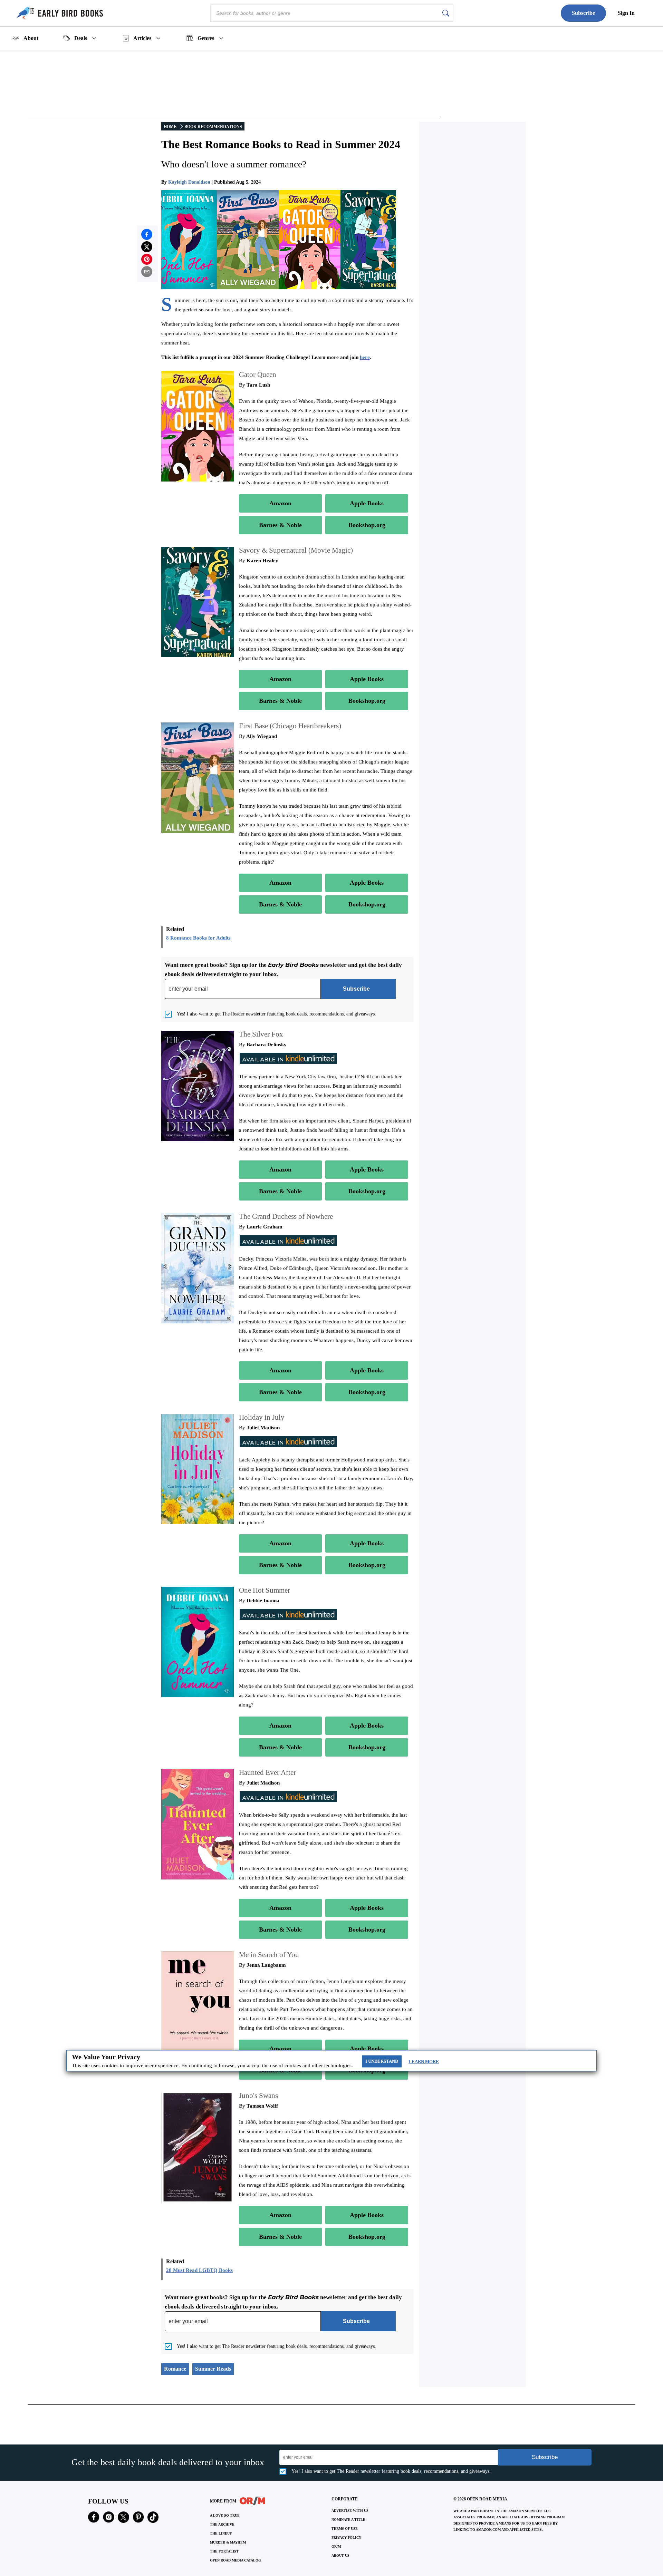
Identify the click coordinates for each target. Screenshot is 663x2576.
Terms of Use (345, 2529)
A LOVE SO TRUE (225, 2515)
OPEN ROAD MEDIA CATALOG (236, 2560)
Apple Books (367, 503)
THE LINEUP (221, 2533)
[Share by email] (147, 272)
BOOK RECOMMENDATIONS (213, 127)
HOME (170, 127)
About (31, 38)
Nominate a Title (348, 2520)
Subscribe (583, 13)
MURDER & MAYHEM (228, 2542)
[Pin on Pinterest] (147, 259)
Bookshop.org (367, 525)
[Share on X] (147, 247)
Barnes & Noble (280, 525)
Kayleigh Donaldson (189, 182)
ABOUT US (340, 2555)
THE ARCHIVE (222, 2524)
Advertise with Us (350, 2511)
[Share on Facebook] (147, 234)
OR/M (336, 2546)
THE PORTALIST (224, 2551)
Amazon (280, 503)
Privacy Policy (346, 2538)
